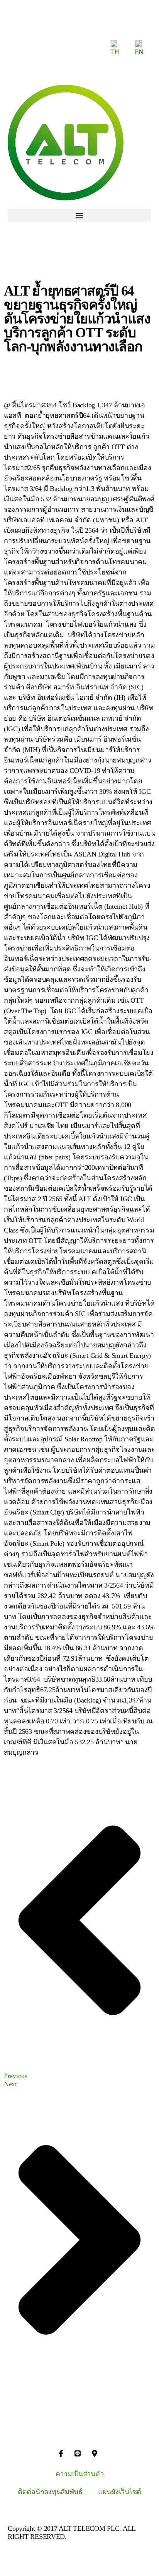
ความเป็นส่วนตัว (80, 2474)
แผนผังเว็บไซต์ (120, 2492)
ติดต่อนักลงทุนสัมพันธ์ (50, 2492)
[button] (79, 215)
